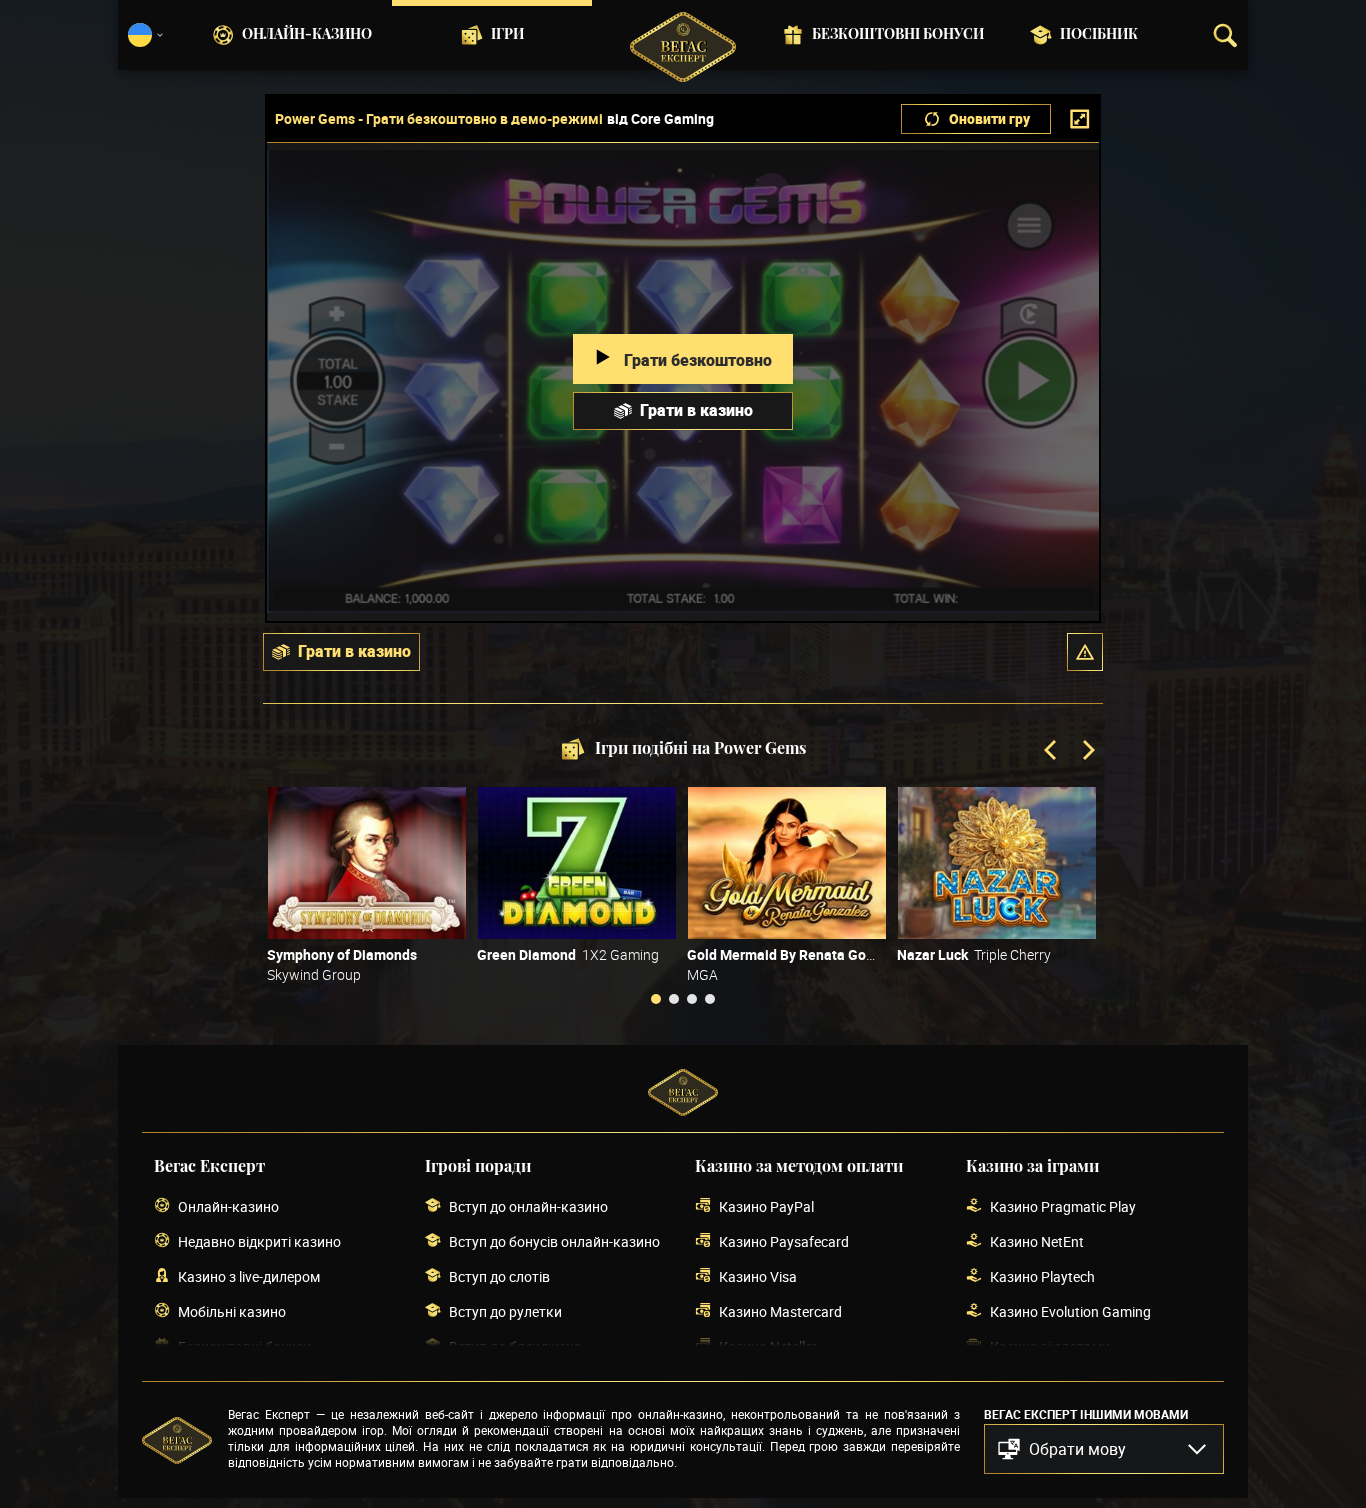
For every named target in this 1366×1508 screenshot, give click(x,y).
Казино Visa (758, 1276)
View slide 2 (674, 999)
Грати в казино (696, 410)
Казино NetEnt (1037, 1241)
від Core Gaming (660, 119)
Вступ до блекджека (515, 1346)
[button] (1085, 652)
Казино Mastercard (780, 1311)
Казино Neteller (768, 1346)
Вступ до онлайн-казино (528, 1206)
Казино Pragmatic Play (1063, 1206)
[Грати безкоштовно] (367, 863)
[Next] (1087, 752)
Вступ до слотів (499, 1276)
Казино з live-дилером (249, 1276)
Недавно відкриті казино (259, 1241)
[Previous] (1052, 752)
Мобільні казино (232, 1311)
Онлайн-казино (307, 35)
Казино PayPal (766, 1206)
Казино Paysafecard (784, 1241)
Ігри (507, 35)
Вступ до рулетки (505, 1311)
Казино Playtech (1042, 1276)
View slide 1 (656, 999)
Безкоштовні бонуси (898, 35)
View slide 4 (710, 999)
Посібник (1099, 35)
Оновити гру (989, 118)
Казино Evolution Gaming (1070, 1311)
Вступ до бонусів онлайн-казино (554, 1241)
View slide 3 (692, 999)
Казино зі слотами (1050, 1346)
